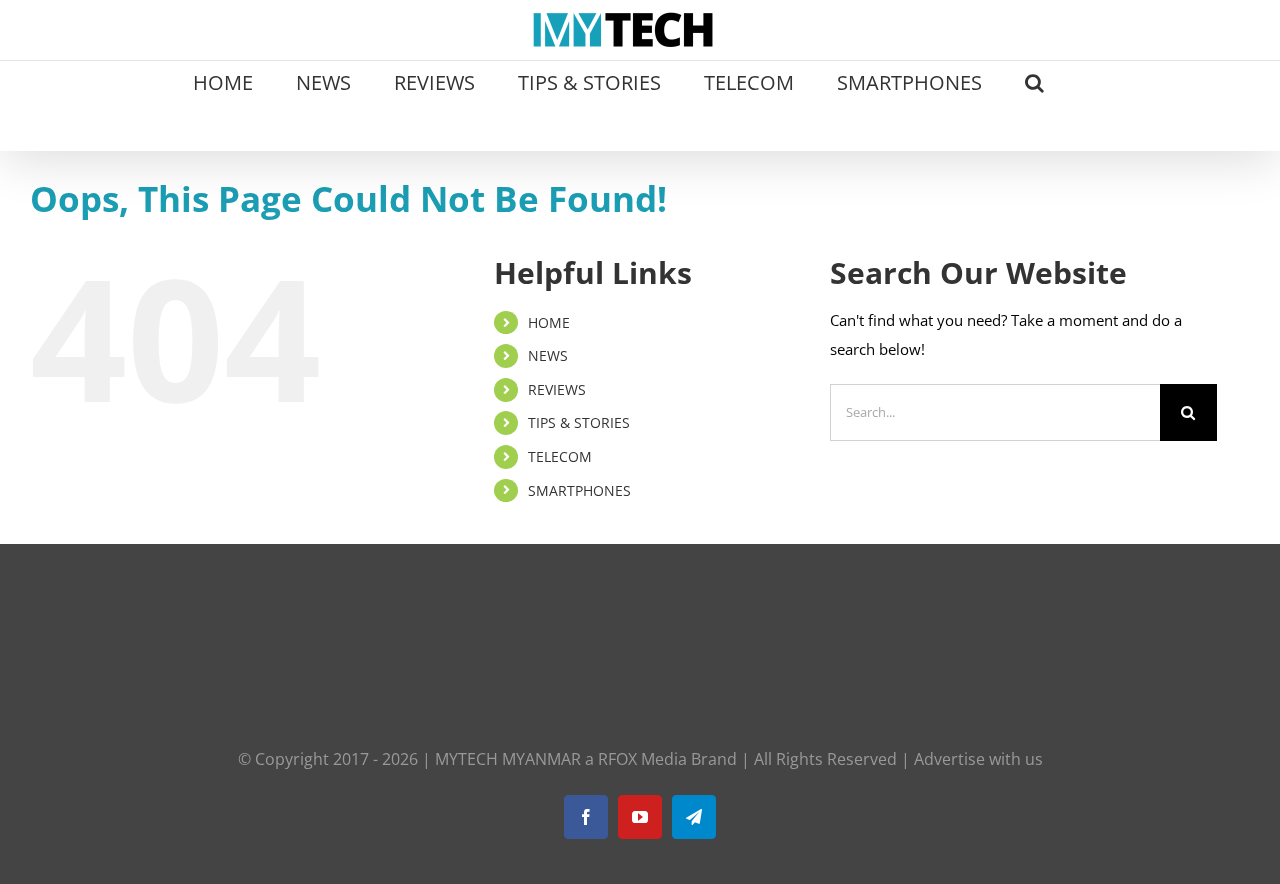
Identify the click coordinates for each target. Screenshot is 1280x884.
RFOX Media (642, 759)
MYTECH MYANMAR (508, 759)
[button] (1034, 81)
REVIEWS (557, 389)
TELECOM (560, 456)
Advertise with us (978, 759)
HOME (549, 322)
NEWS (548, 355)
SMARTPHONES (579, 490)
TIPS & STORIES (579, 422)
